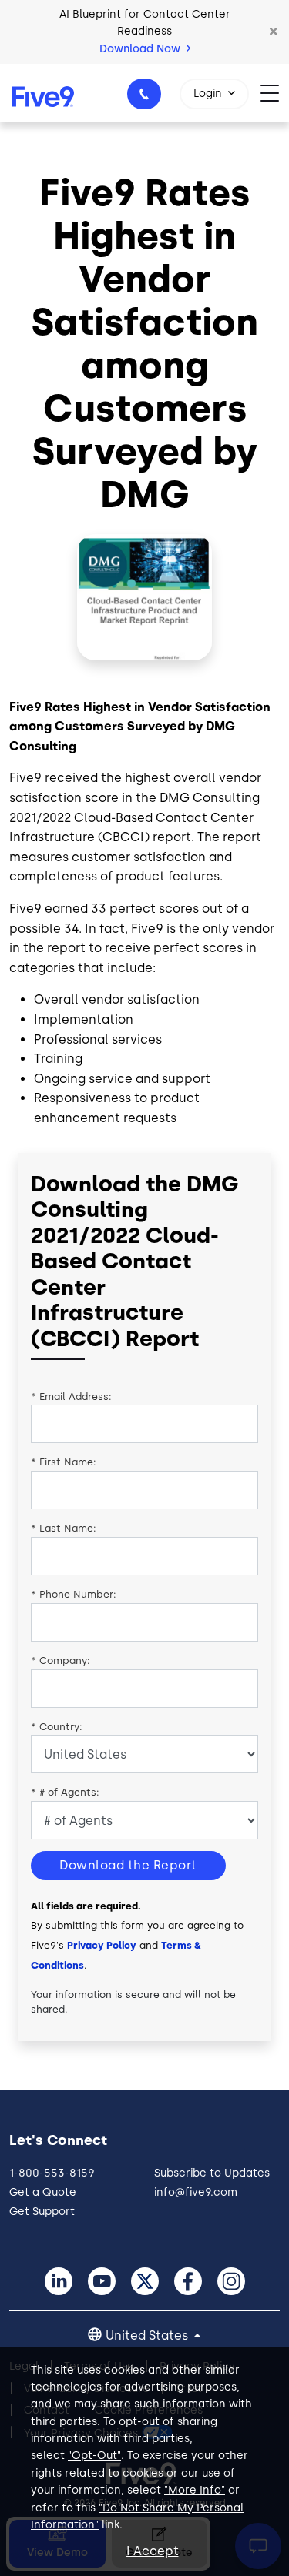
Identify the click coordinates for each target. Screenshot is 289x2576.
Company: (60, 1661)
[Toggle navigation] (275, 93)
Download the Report (128, 1865)
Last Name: (64, 1528)
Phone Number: (74, 1594)
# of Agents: (65, 1792)
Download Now (141, 49)
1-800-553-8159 (144, 94)
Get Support (42, 2212)
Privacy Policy (102, 1945)
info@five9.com (196, 2192)
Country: (57, 1727)
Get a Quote (43, 2192)
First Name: (64, 1462)
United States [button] (148, 2335)
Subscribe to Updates (212, 2173)
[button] (274, 32)
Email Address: (71, 1397)
